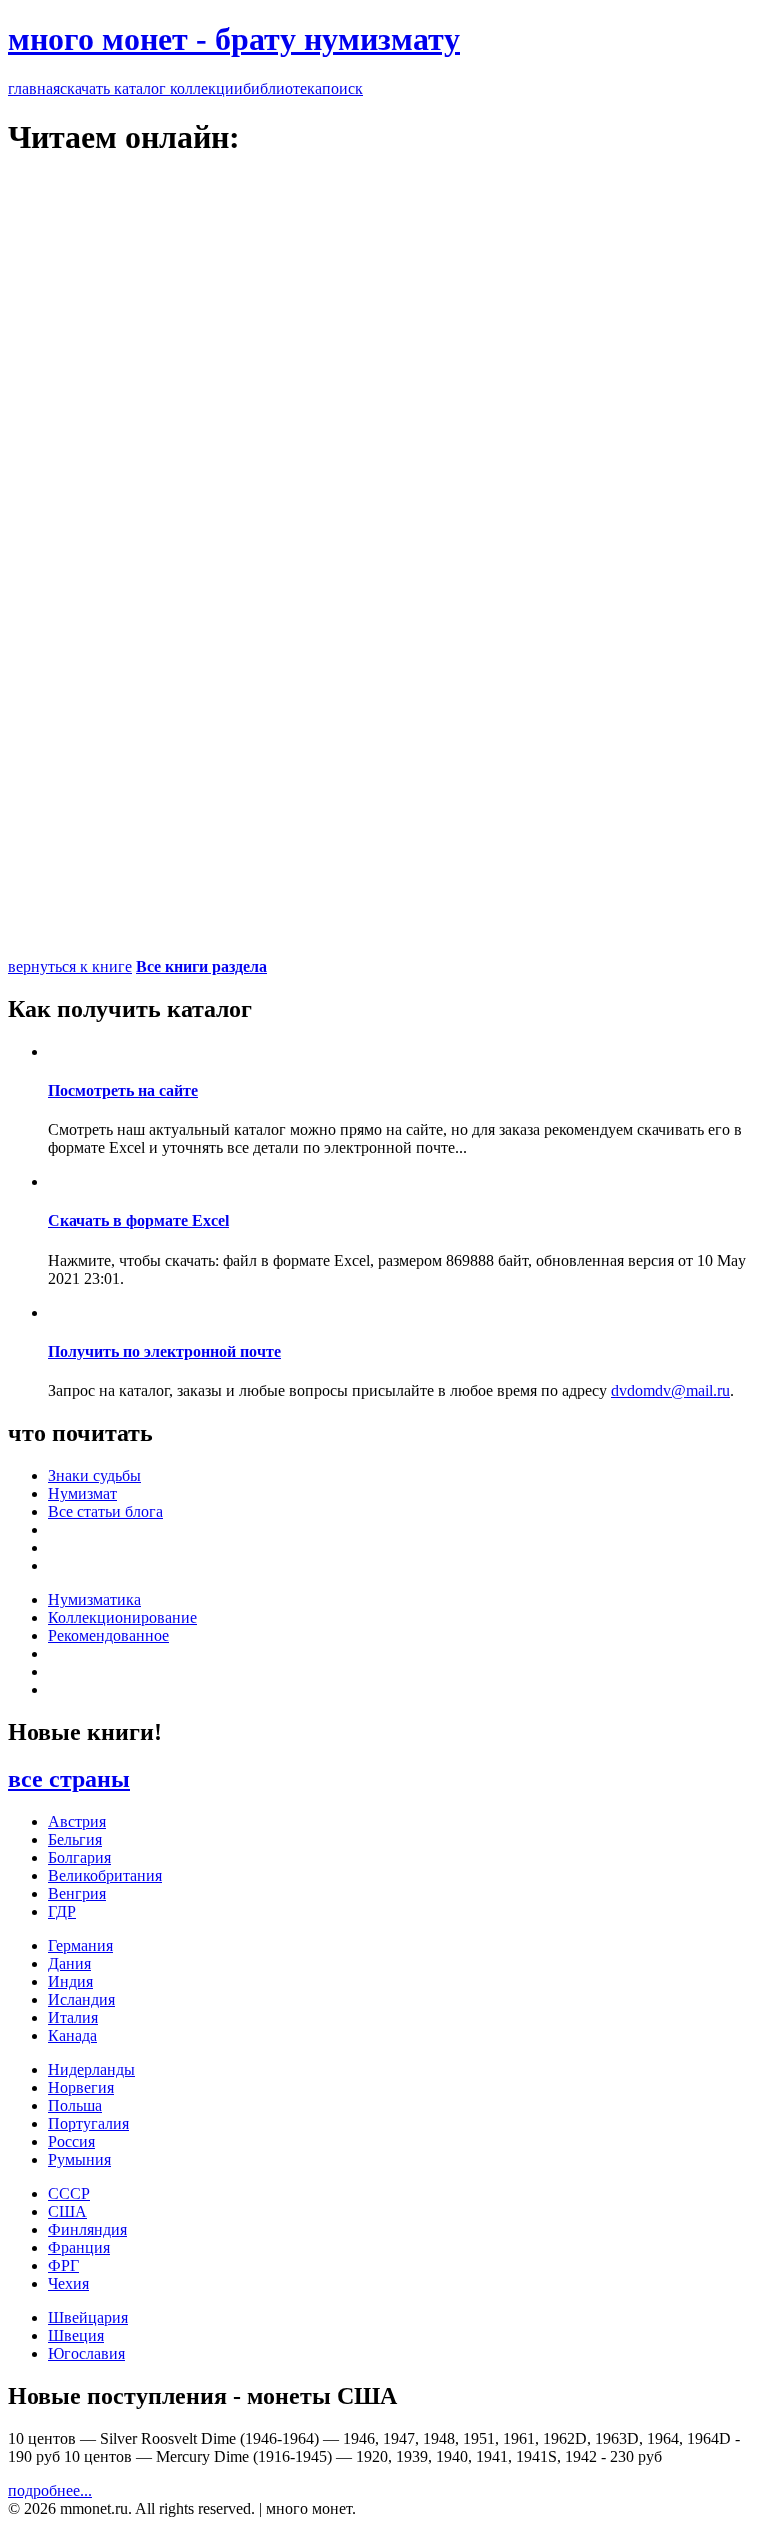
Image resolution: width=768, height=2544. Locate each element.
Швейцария (88, 2317)
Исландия (81, 1999)
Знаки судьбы (94, 1475)
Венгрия (77, 1893)
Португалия (88, 2123)
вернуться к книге (70, 966)
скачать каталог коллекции (151, 88)
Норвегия (81, 2087)
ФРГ (63, 2265)
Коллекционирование (122, 1617)
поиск (342, 88)
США (67, 2211)
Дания (69, 1963)
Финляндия (87, 2229)
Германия (80, 1945)
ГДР (62, 1911)
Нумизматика (94, 1599)
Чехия (68, 2283)
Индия (70, 1981)
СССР (69, 2193)
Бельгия (75, 1839)
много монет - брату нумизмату (234, 39)
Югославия (86, 2353)
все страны (69, 1779)
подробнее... (50, 2490)
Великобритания (105, 1875)
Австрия (77, 1821)
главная (34, 88)
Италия (73, 2017)
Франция (79, 2247)
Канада (72, 2035)
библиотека (282, 88)
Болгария (79, 1857)
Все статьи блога (105, 1511)
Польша (75, 2105)
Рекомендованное (108, 1635)
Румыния (79, 2159)
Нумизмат (82, 1493)
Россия (71, 2141)
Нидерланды (91, 2069)
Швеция (76, 2335)
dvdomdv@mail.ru (670, 1390)
